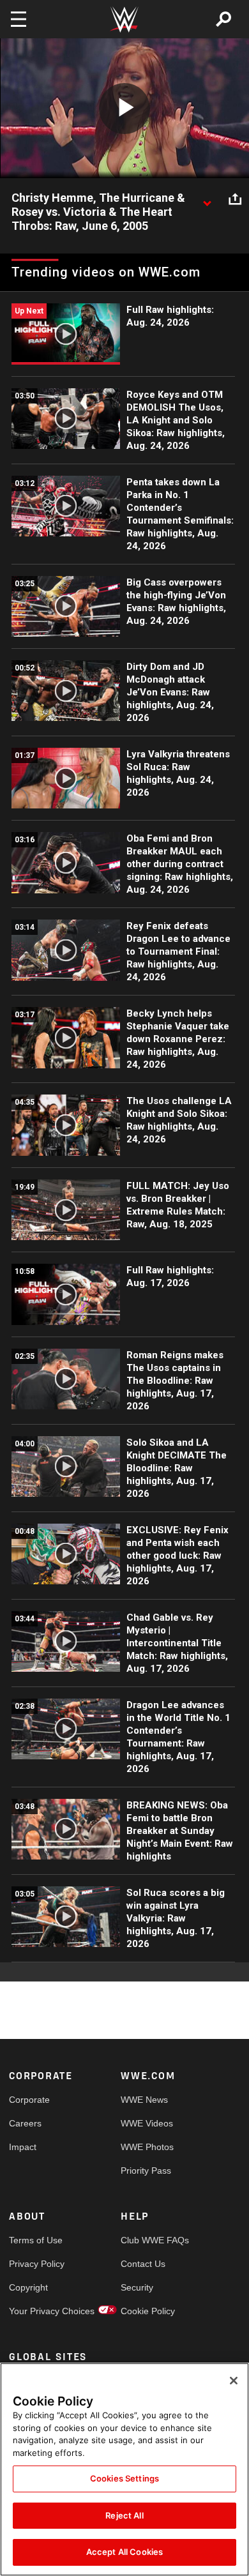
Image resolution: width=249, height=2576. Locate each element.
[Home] (124, 19)
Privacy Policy (37, 2264)
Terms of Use (36, 2240)
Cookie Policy (148, 2311)
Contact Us (143, 2264)
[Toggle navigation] (19, 19)
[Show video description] (207, 199)
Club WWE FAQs (149, 2240)
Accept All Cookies (124, 2552)
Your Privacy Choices (37, 2311)
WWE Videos (147, 2123)
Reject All (124, 2515)
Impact (23, 2147)
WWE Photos (147, 2147)
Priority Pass (146, 2171)
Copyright (28, 2287)
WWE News (144, 2100)
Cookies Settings (124, 2478)
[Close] (234, 2381)
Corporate (29, 2100)
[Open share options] (235, 199)
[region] (124, 2469)
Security (137, 2287)
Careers (25, 2123)
